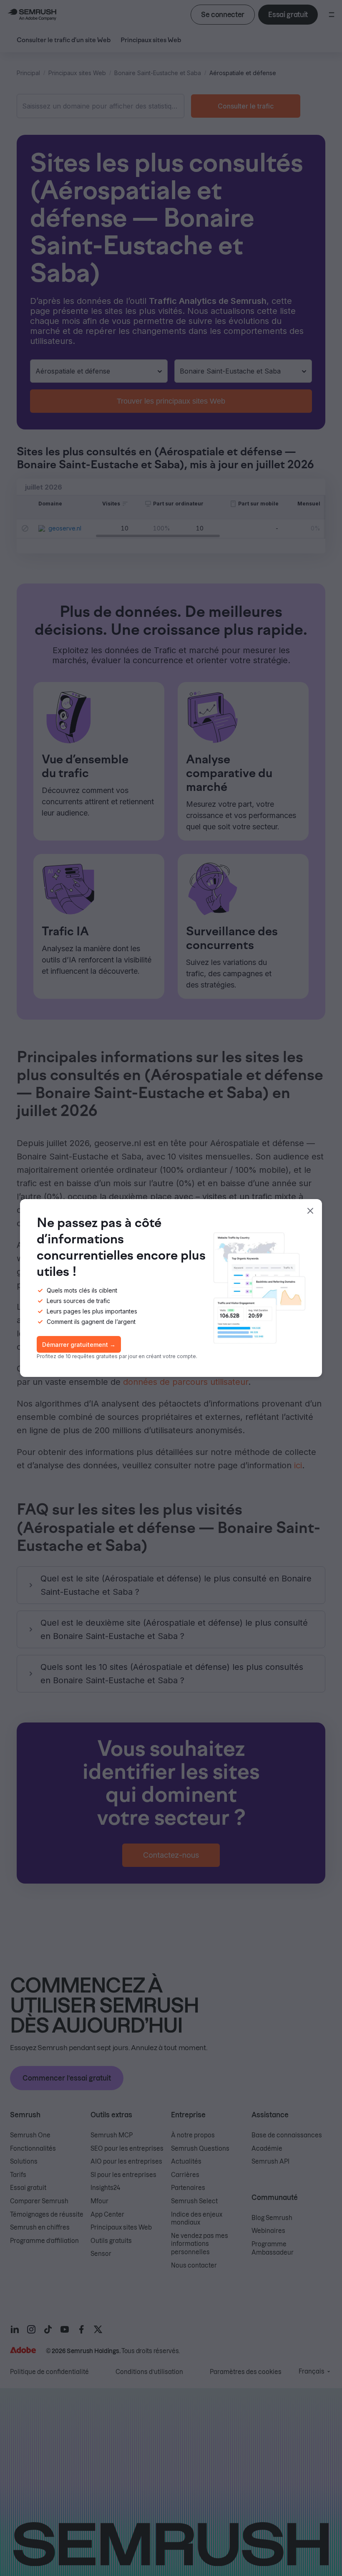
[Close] (310, 1211)
